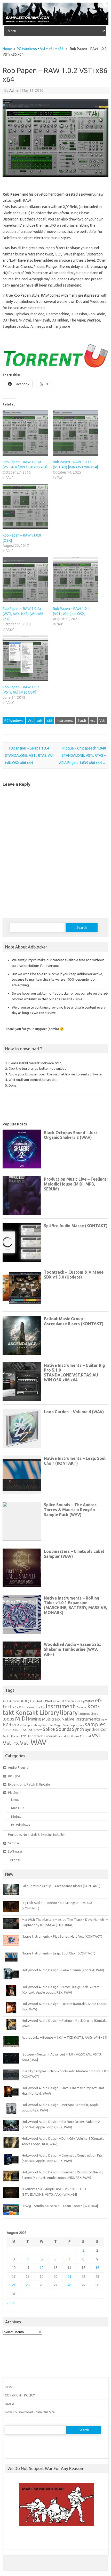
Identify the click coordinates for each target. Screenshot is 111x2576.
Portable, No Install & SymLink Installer (37, 1835)
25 (28, 2285)
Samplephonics (73, 1725)
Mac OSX (18, 1808)
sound (18, 1730)
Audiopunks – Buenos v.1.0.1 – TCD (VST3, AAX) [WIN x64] (64, 2037)
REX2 (17, 1725)
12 (42, 2268)
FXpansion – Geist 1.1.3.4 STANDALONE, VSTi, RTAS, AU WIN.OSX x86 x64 (29, 755)
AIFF (6, 1701)
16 (97, 2268)
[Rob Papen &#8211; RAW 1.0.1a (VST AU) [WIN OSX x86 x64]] (25, 433)
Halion (29, 1707)
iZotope (81, 1707)
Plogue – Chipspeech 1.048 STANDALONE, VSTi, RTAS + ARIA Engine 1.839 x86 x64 (83, 755)
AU (22, 1701)
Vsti (102, 720)
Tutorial (50, 1736)
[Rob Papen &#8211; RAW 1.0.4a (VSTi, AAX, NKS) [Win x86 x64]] (25, 580)
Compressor (72, 1701)
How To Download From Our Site (30, 2412)
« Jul (11, 2303)
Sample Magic (52, 1725)
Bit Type (14, 1776)
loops (8, 1719)
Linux (15, 1800)
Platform (15, 1793)
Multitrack (51, 1719)
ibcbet (12, 2540)
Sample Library (32, 1725)
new (104, 1719)
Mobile (16, 1816)
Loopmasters (88, 1714)
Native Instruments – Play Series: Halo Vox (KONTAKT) (62, 1936)
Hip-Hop (40, 1707)
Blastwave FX (55, 1701)
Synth (82, 720)
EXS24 (19, 1707)
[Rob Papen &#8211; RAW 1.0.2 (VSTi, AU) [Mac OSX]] (25, 658)
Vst (43, 49)
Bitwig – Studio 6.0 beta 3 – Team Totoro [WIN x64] (60, 2206)
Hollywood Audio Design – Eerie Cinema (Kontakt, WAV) (63, 1970)
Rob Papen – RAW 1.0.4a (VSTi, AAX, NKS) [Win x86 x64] (23, 614)
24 (14, 2285)
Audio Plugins (18, 1767)
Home (7, 49)
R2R (7, 1724)
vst (93, 720)
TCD (24, 1736)
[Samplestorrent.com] (55, 24)
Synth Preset (11, 1736)
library (69, 1712)
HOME (10, 2387)
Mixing (35, 1719)
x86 (61, 49)
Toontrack (35, 1736)
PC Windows (27, 49)
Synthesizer (96, 1729)
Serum (7, 1730)
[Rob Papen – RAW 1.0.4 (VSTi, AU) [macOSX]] (76, 580)
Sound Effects (33, 1730)
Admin (14, 90)
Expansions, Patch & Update (29, 1784)
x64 (51, 49)
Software (15, 1851)
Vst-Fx (11, 1743)
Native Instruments (81, 1719)
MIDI (21, 1718)
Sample (14, 1843)
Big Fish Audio (35, 1701)
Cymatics (88, 1701)
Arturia (14, 1701)
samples (95, 1724)
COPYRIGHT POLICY (20, 2395)
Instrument (65, 720)
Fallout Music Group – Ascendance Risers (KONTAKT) (61, 1886)
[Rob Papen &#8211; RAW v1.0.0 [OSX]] (25, 506)
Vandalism (63, 1736)
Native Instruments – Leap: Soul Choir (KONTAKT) (58, 1953)
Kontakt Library (37, 1712)
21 (69, 2277)
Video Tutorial (81, 1736)
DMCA (10, 2404)
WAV (38, 1742)
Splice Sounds (57, 1729)
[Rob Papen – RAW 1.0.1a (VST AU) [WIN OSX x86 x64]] (76, 433)
